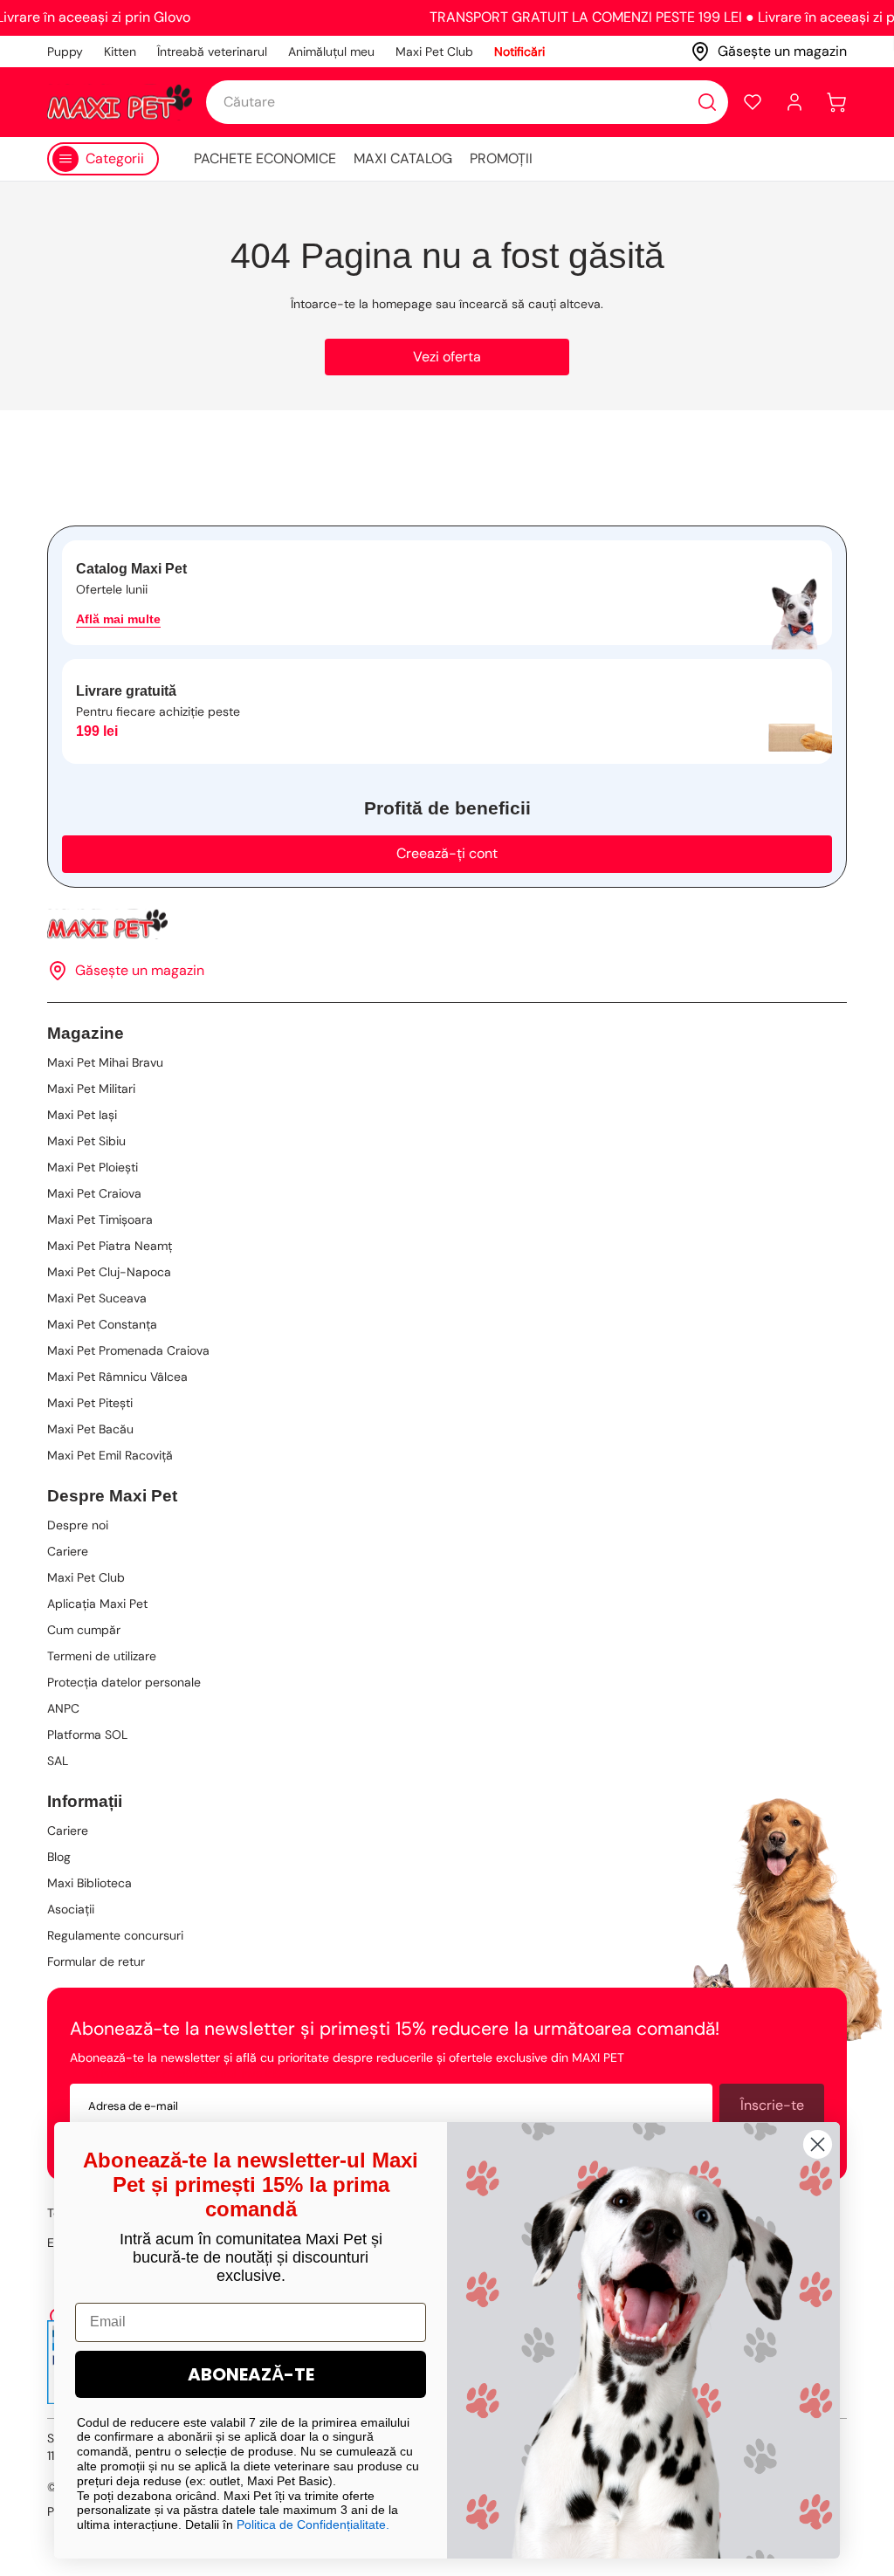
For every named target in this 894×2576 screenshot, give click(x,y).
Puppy (65, 52)
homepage (402, 304)
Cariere (68, 1551)
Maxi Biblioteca (89, 1883)
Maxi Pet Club (434, 52)
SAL (58, 1761)
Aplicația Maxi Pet (97, 1604)
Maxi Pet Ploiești (93, 1167)
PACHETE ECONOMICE (265, 158)
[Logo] (120, 102)
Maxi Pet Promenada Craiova (128, 1350)
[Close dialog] (818, 2144)
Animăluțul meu (331, 52)
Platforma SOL (87, 1735)
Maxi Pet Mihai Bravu (105, 1062)
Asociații (71, 1909)
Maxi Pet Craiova (94, 1193)
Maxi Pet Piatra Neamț (110, 1246)
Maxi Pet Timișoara (100, 1219)
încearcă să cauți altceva (530, 304)
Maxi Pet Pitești (90, 1403)
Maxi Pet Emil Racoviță (110, 1455)
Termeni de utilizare (102, 1656)
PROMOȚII (501, 158)
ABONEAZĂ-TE (251, 2374)
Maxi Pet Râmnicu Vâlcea (117, 1377)
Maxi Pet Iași (82, 1115)
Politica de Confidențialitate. (313, 2524)
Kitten (120, 52)
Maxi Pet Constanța (102, 1324)
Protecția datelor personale (124, 1682)
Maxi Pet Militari (91, 1089)
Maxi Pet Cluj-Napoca (109, 1272)
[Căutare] (707, 102)
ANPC (63, 1708)
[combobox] (467, 102)
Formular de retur (96, 1961)
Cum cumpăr (84, 1630)
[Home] (447, 924)
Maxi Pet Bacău (90, 1429)
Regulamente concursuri (115, 1935)
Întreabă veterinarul (212, 52)
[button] (753, 102)
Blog (59, 1857)
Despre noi (78, 1525)
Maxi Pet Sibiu (86, 1141)
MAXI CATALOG (403, 158)
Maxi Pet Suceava (97, 1298)
